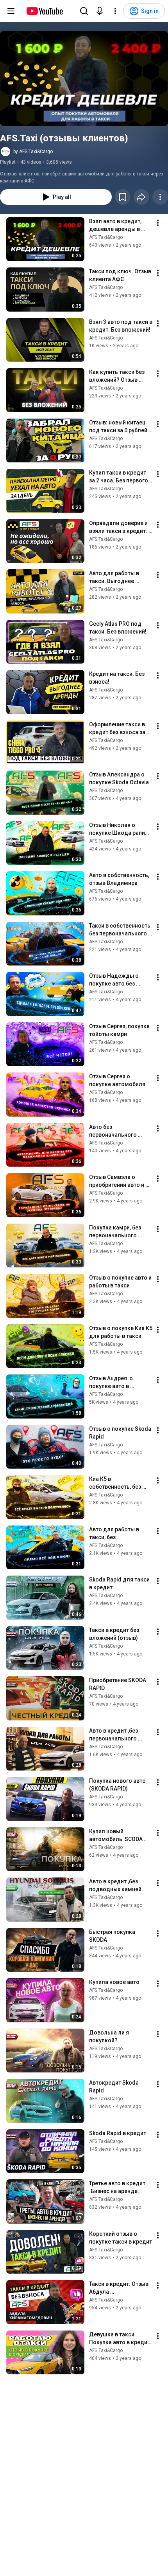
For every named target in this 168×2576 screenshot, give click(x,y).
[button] (84, 79)
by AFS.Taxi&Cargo (33, 152)
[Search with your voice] (100, 11)
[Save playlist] (123, 197)
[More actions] (160, 197)
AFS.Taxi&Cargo (106, 237)
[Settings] (115, 11)
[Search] (84, 11)
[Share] (141, 197)
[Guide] (11, 11)
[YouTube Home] (44, 11)
